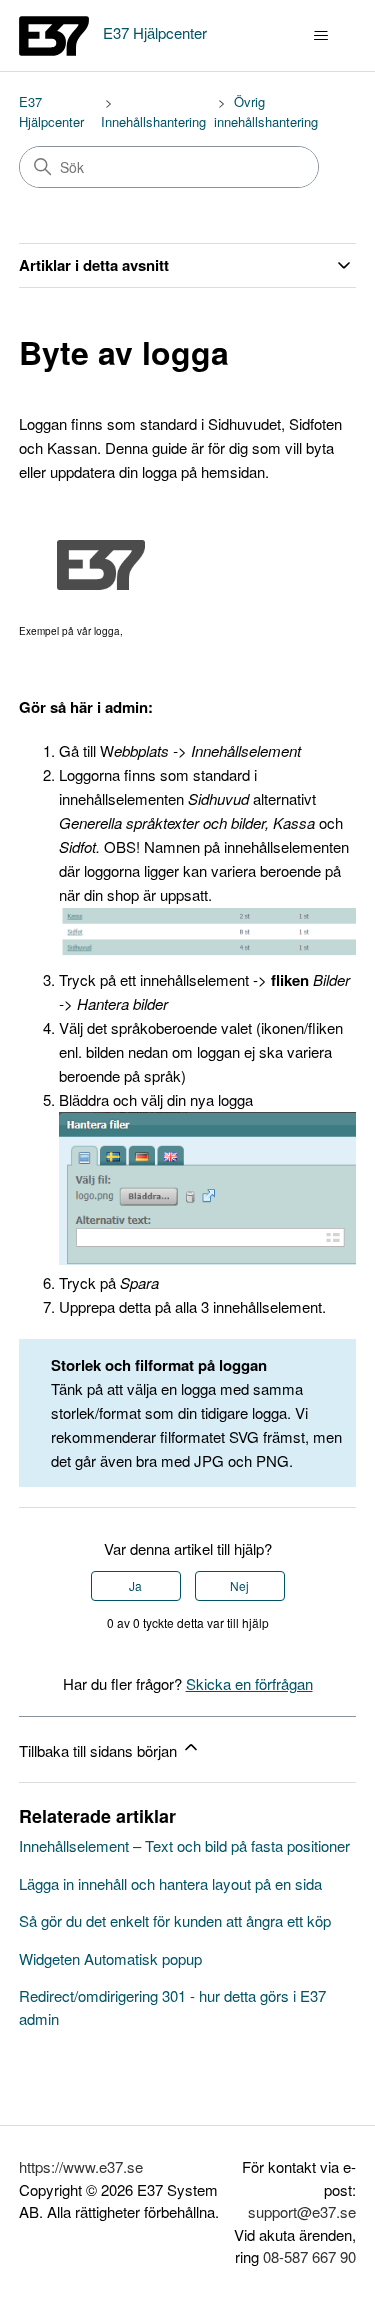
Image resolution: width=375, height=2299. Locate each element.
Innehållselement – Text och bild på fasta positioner (184, 1845)
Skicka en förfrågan (249, 1683)
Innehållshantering (153, 121)
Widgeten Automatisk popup (110, 1958)
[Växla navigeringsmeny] (320, 36)
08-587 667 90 (309, 2256)
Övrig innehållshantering (266, 111)
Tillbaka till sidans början (100, 1750)
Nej (239, 1585)
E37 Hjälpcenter (51, 111)
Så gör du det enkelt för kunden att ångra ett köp (175, 1920)
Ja (135, 1585)
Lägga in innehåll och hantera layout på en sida (170, 1883)
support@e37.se (302, 2211)
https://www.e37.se (81, 2166)
